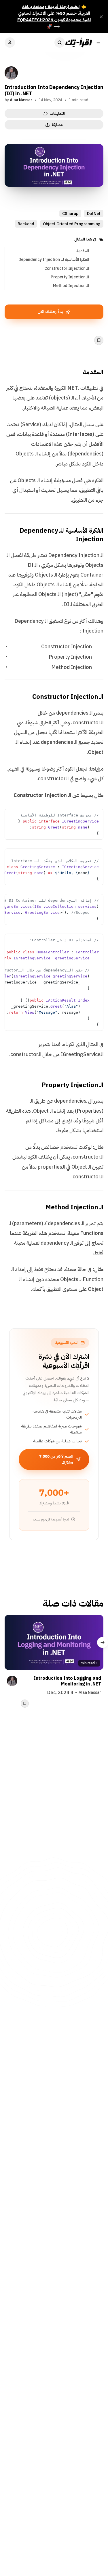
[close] (101, 17)
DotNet (94, 214)
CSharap (70, 214)
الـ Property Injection (70, 277)
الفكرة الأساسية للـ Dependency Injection (54, 260)
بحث (60, 42)
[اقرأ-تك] (78, 42)
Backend (26, 224)
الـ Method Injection (71, 286)
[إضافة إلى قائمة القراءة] (99, 340)
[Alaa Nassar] (11, 73)
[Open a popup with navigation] (98, 42)
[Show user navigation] (10, 42)
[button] (98, 814)
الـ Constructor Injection (67, 268)
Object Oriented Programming (72, 224)
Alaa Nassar (21, 100)
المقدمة (83, 251)
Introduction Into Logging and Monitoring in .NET (67, 1681)
